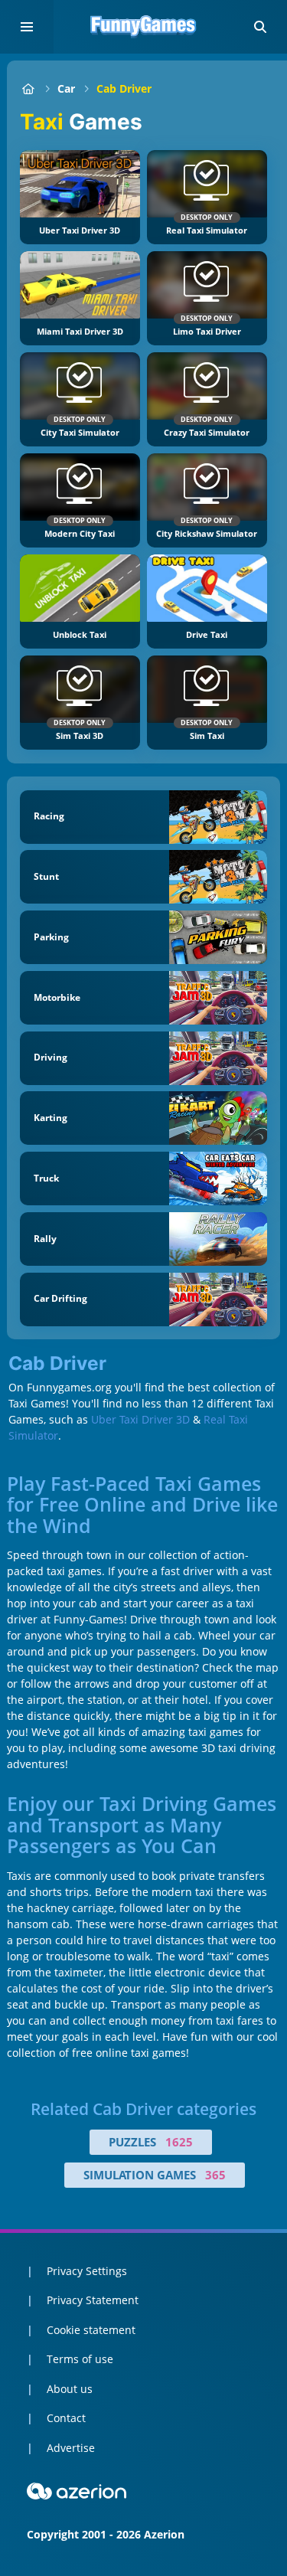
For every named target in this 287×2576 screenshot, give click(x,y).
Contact (66, 2418)
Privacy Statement (93, 2300)
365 (215, 2175)
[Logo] (144, 27)
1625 (179, 2142)
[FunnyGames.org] (28, 88)
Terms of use (80, 2359)
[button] (260, 27)
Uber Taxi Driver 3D (140, 1419)
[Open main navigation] (27, 27)
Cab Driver (124, 88)
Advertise (71, 2448)
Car (66, 88)
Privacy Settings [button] (87, 2271)
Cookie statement (91, 2330)
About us (70, 2389)
